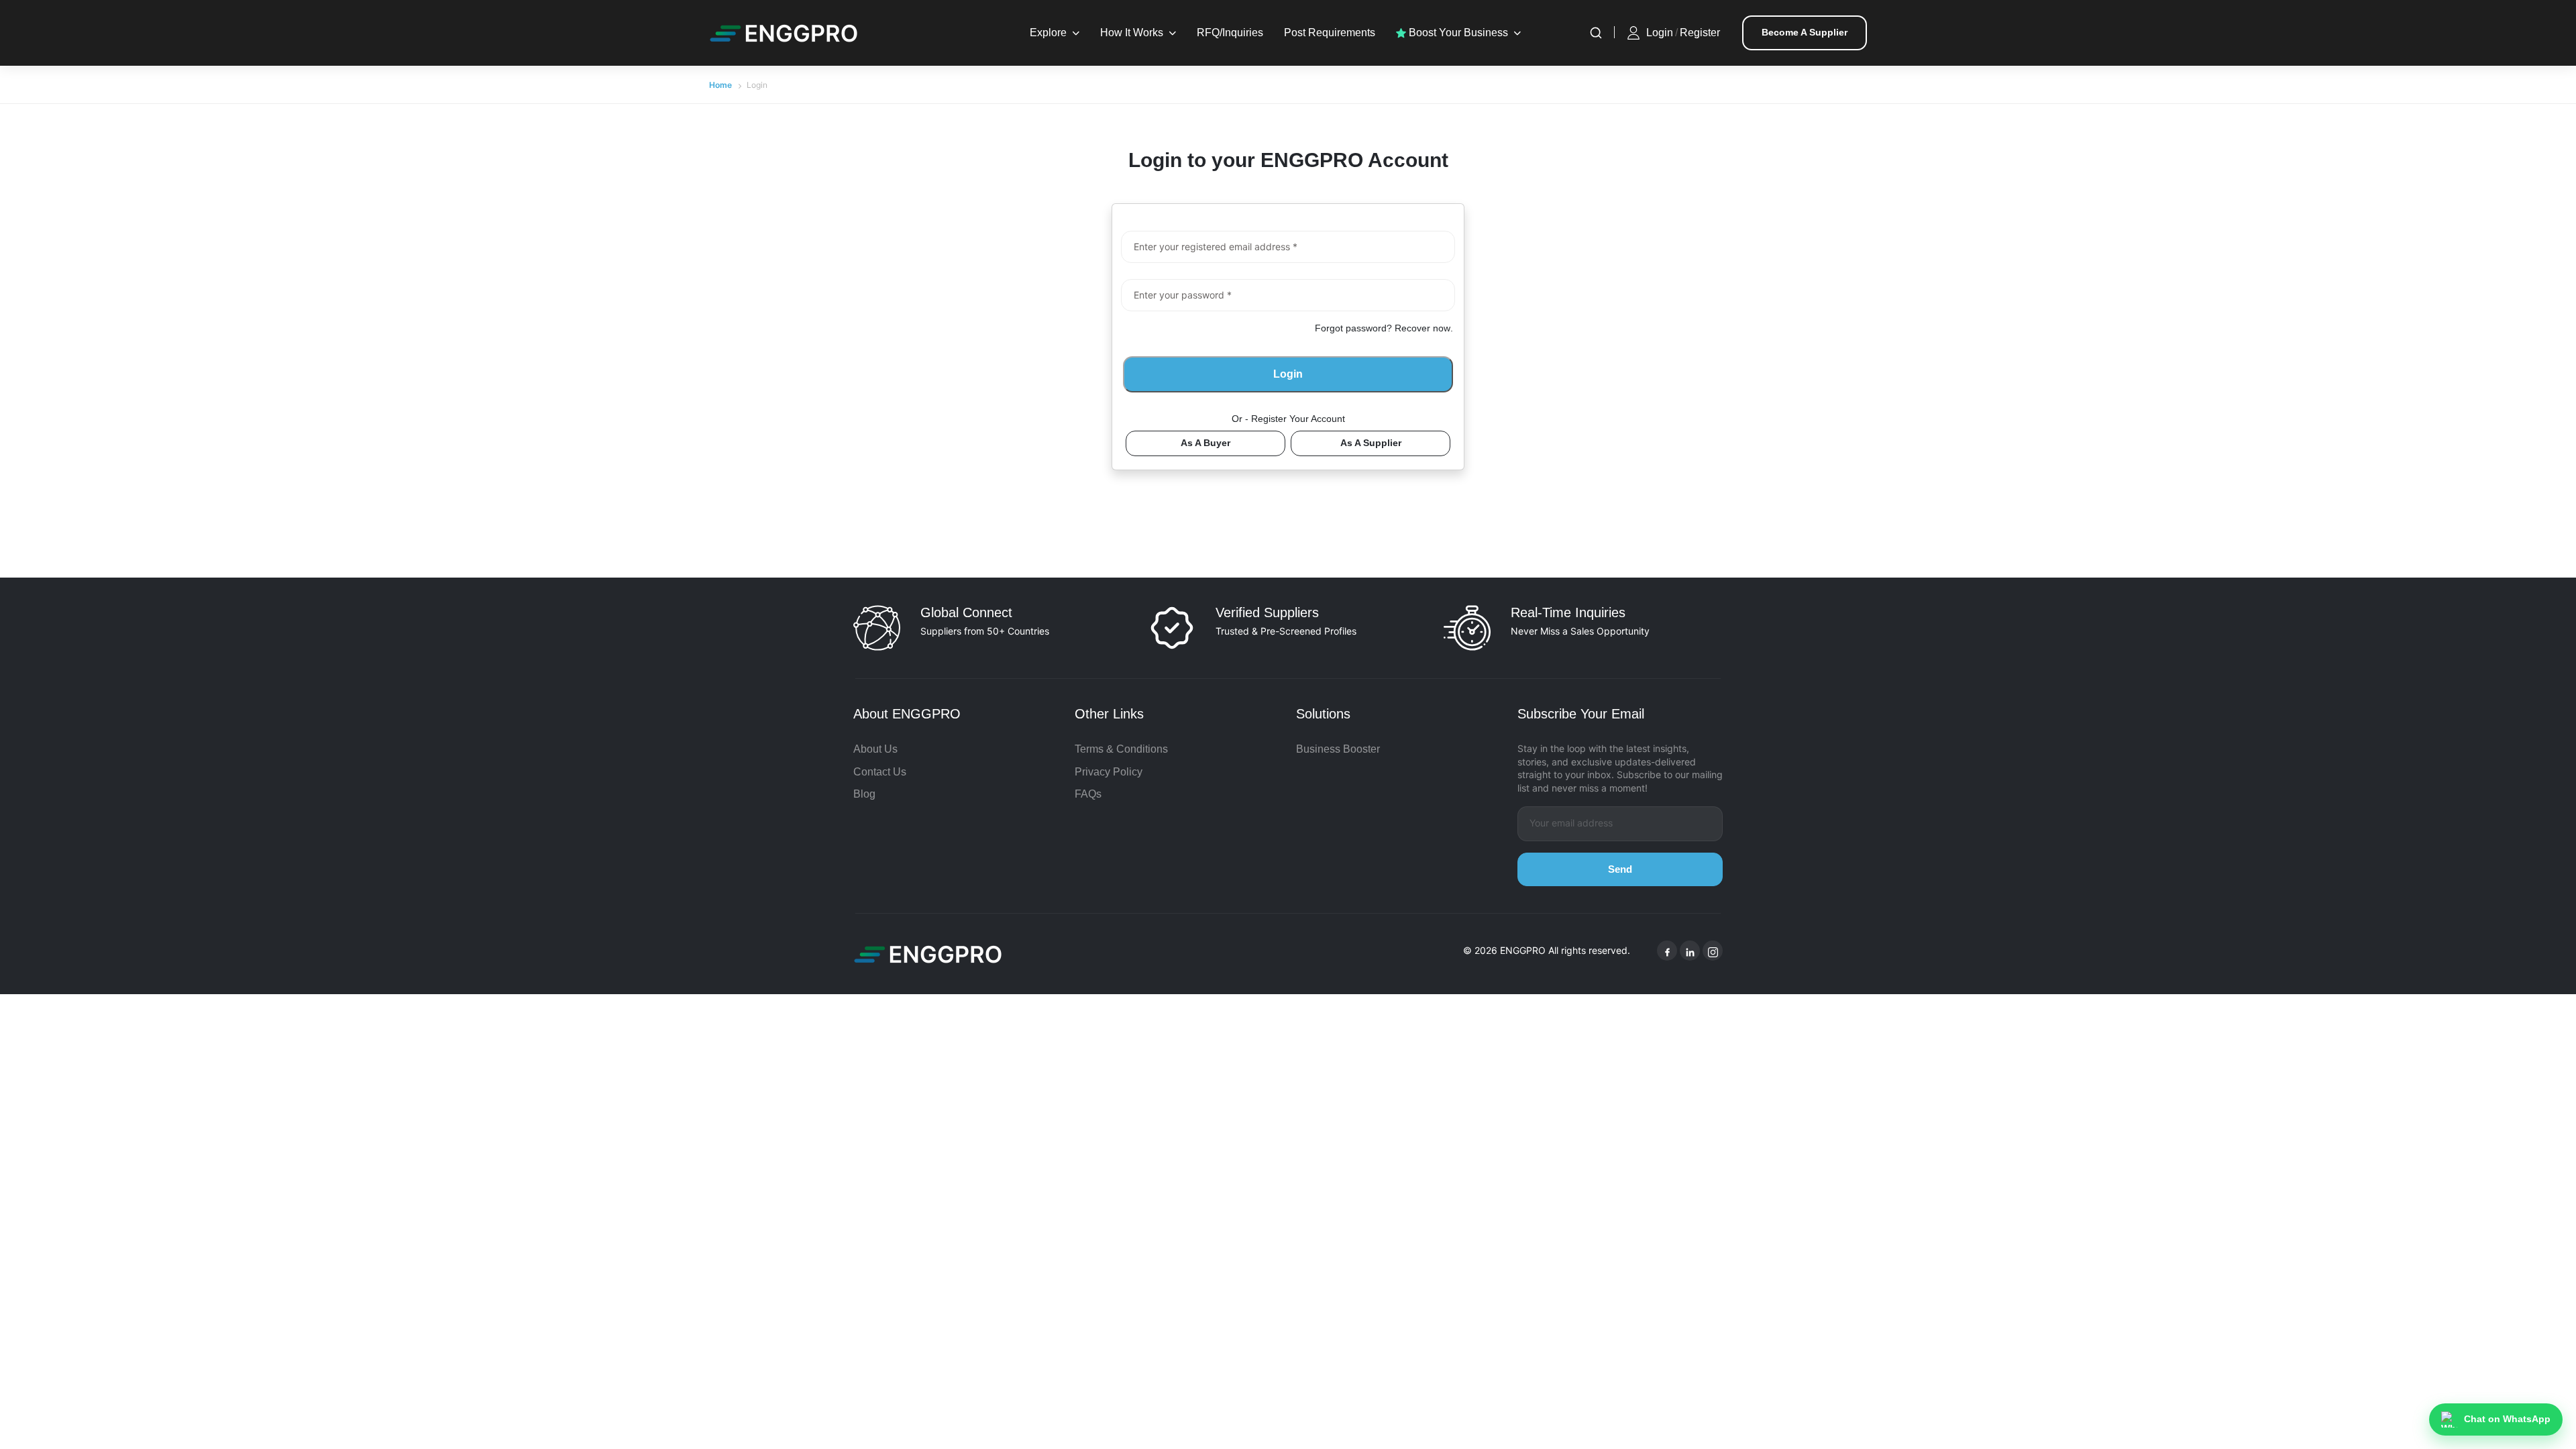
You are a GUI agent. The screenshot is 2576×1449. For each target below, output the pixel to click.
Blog (864, 794)
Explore (1048, 33)
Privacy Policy (1109, 772)
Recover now (1423, 328)
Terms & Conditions (1121, 749)
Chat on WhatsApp (2507, 1419)
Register (1700, 33)
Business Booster (1338, 749)
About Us (875, 749)
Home (720, 85)
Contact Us (880, 772)
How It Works (1132, 33)
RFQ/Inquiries (1230, 33)
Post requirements (1330, 33)
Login (1660, 33)
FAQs (1088, 794)
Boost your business (1457, 33)
